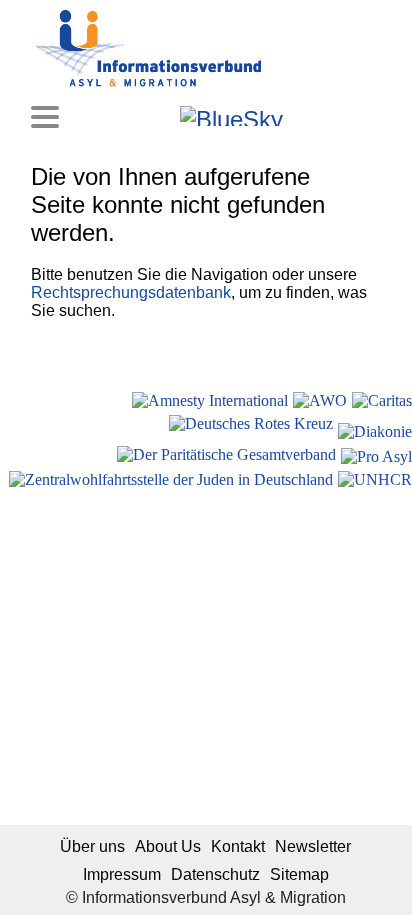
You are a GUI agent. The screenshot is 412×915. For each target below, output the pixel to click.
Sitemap (299, 874)
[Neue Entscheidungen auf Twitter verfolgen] (300, 115)
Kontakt (238, 846)
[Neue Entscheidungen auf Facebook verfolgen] (135, 115)
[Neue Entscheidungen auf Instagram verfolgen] (162, 115)
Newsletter (313, 846)
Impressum (122, 874)
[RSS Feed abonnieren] (354, 115)
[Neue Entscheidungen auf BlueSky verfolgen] (231, 116)
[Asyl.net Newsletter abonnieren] (327, 115)
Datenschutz (215, 874)
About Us (168, 846)
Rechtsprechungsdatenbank (131, 292)
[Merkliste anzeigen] (108, 115)
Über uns (92, 846)
